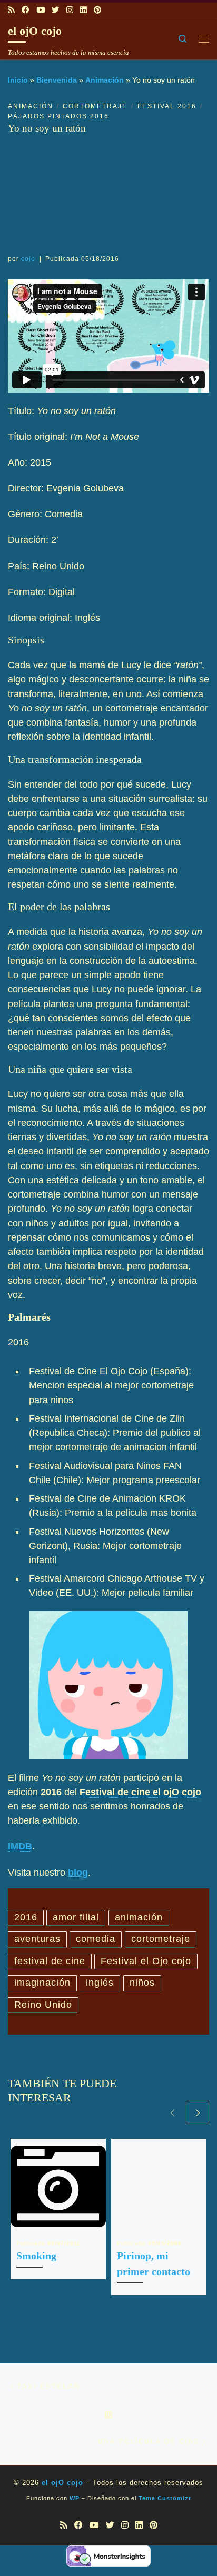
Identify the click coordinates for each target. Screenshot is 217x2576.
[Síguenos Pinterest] (97, 10)
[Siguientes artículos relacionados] (198, 2112)
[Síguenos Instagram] (70, 10)
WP (75, 2498)
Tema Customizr (165, 2498)
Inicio (18, 80)
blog (78, 1873)
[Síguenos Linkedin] (83, 10)
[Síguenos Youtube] (41, 10)
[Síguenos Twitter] (56, 10)
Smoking (36, 2256)
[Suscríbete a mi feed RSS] (11, 10)
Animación (105, 80)
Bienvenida (57, 80)
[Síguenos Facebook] (26, 10)
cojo (28, 259)
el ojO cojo (62, 2483)
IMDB (20, 1846)
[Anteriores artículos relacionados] (172, 2112)
